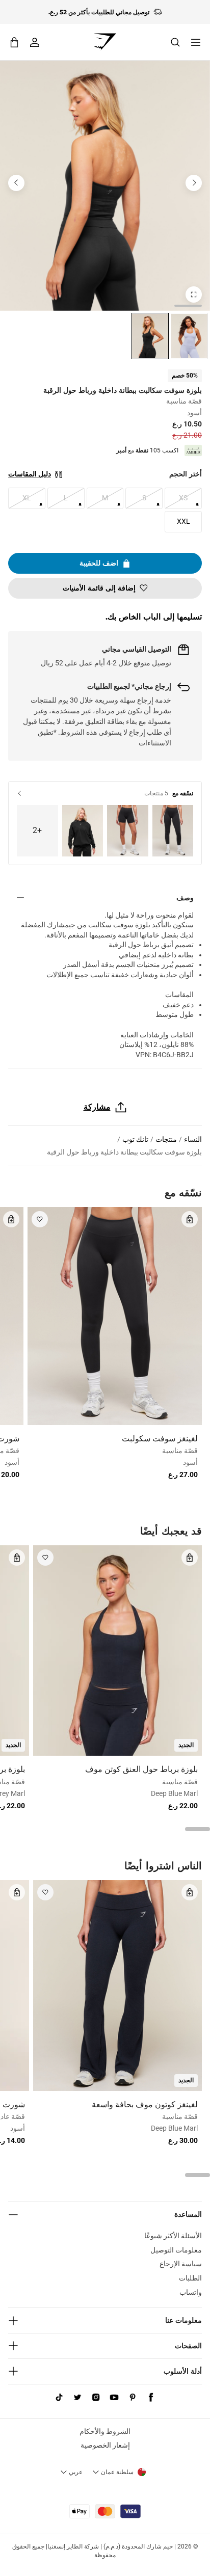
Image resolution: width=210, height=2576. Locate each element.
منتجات (166, 1139)
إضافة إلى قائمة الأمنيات (99, 588)
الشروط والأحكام (105, 2431)
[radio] (189, 336)
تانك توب (135, 1139)
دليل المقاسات (30, 474)
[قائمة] (196, 42)
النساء (193, 1139)
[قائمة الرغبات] (40, 1219)
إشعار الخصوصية (105, 2445)
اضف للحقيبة (99, 563)
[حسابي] (35, 42)
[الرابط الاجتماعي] (151, 2398)
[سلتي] (14, 42)
